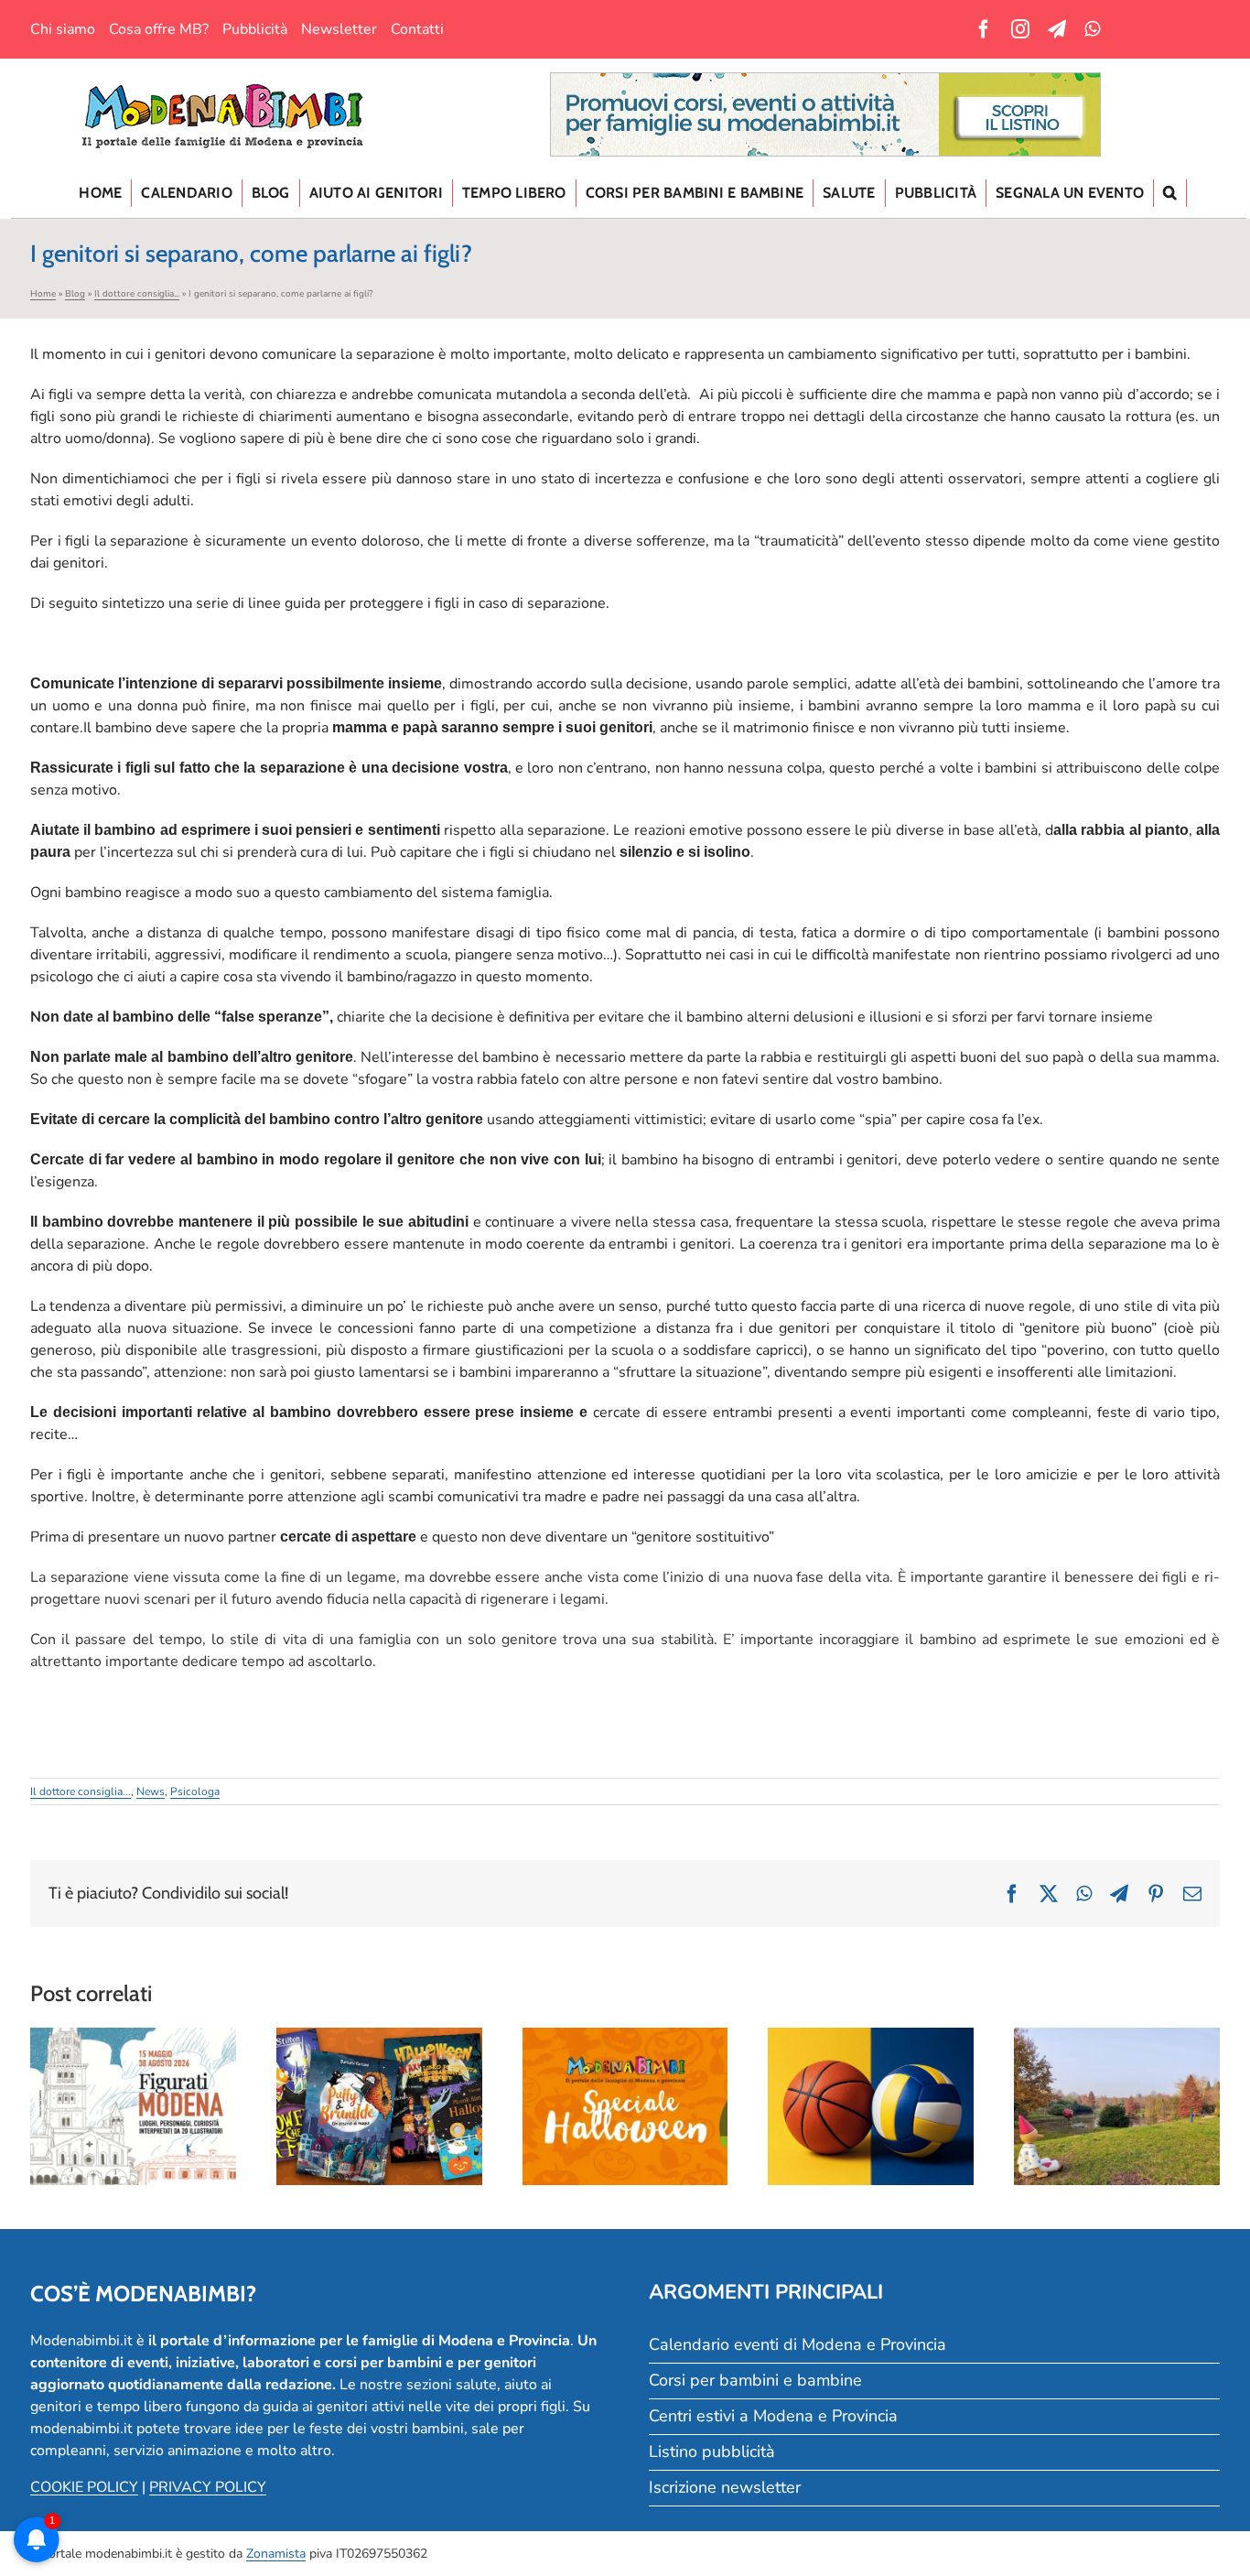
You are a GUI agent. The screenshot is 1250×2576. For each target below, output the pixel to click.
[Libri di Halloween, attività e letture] (379, 2106)
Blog (75, 294)
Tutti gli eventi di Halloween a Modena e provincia (625, 2068)
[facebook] (984, 29)
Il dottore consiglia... (137, 294)
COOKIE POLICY (84, 2487)
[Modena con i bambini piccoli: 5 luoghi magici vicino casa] (1117, 2106)
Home (43, 294)
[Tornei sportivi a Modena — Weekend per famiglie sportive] (871, 2106)
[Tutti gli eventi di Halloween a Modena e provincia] (625, 2106)
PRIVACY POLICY (208, 2487)
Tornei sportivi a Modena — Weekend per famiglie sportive (871, 2068)
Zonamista (276, 2554)
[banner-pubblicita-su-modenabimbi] (825, 81)
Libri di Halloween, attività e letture (379, 2079)
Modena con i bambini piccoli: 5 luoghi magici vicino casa (1117, 2068)
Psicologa (195, 1791)
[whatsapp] (1092, 29)
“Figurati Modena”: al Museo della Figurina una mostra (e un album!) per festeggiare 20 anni (133, 2047)
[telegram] (1057, 29)
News (151, 1791)
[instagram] (1020, 29)
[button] (1170, 193)
